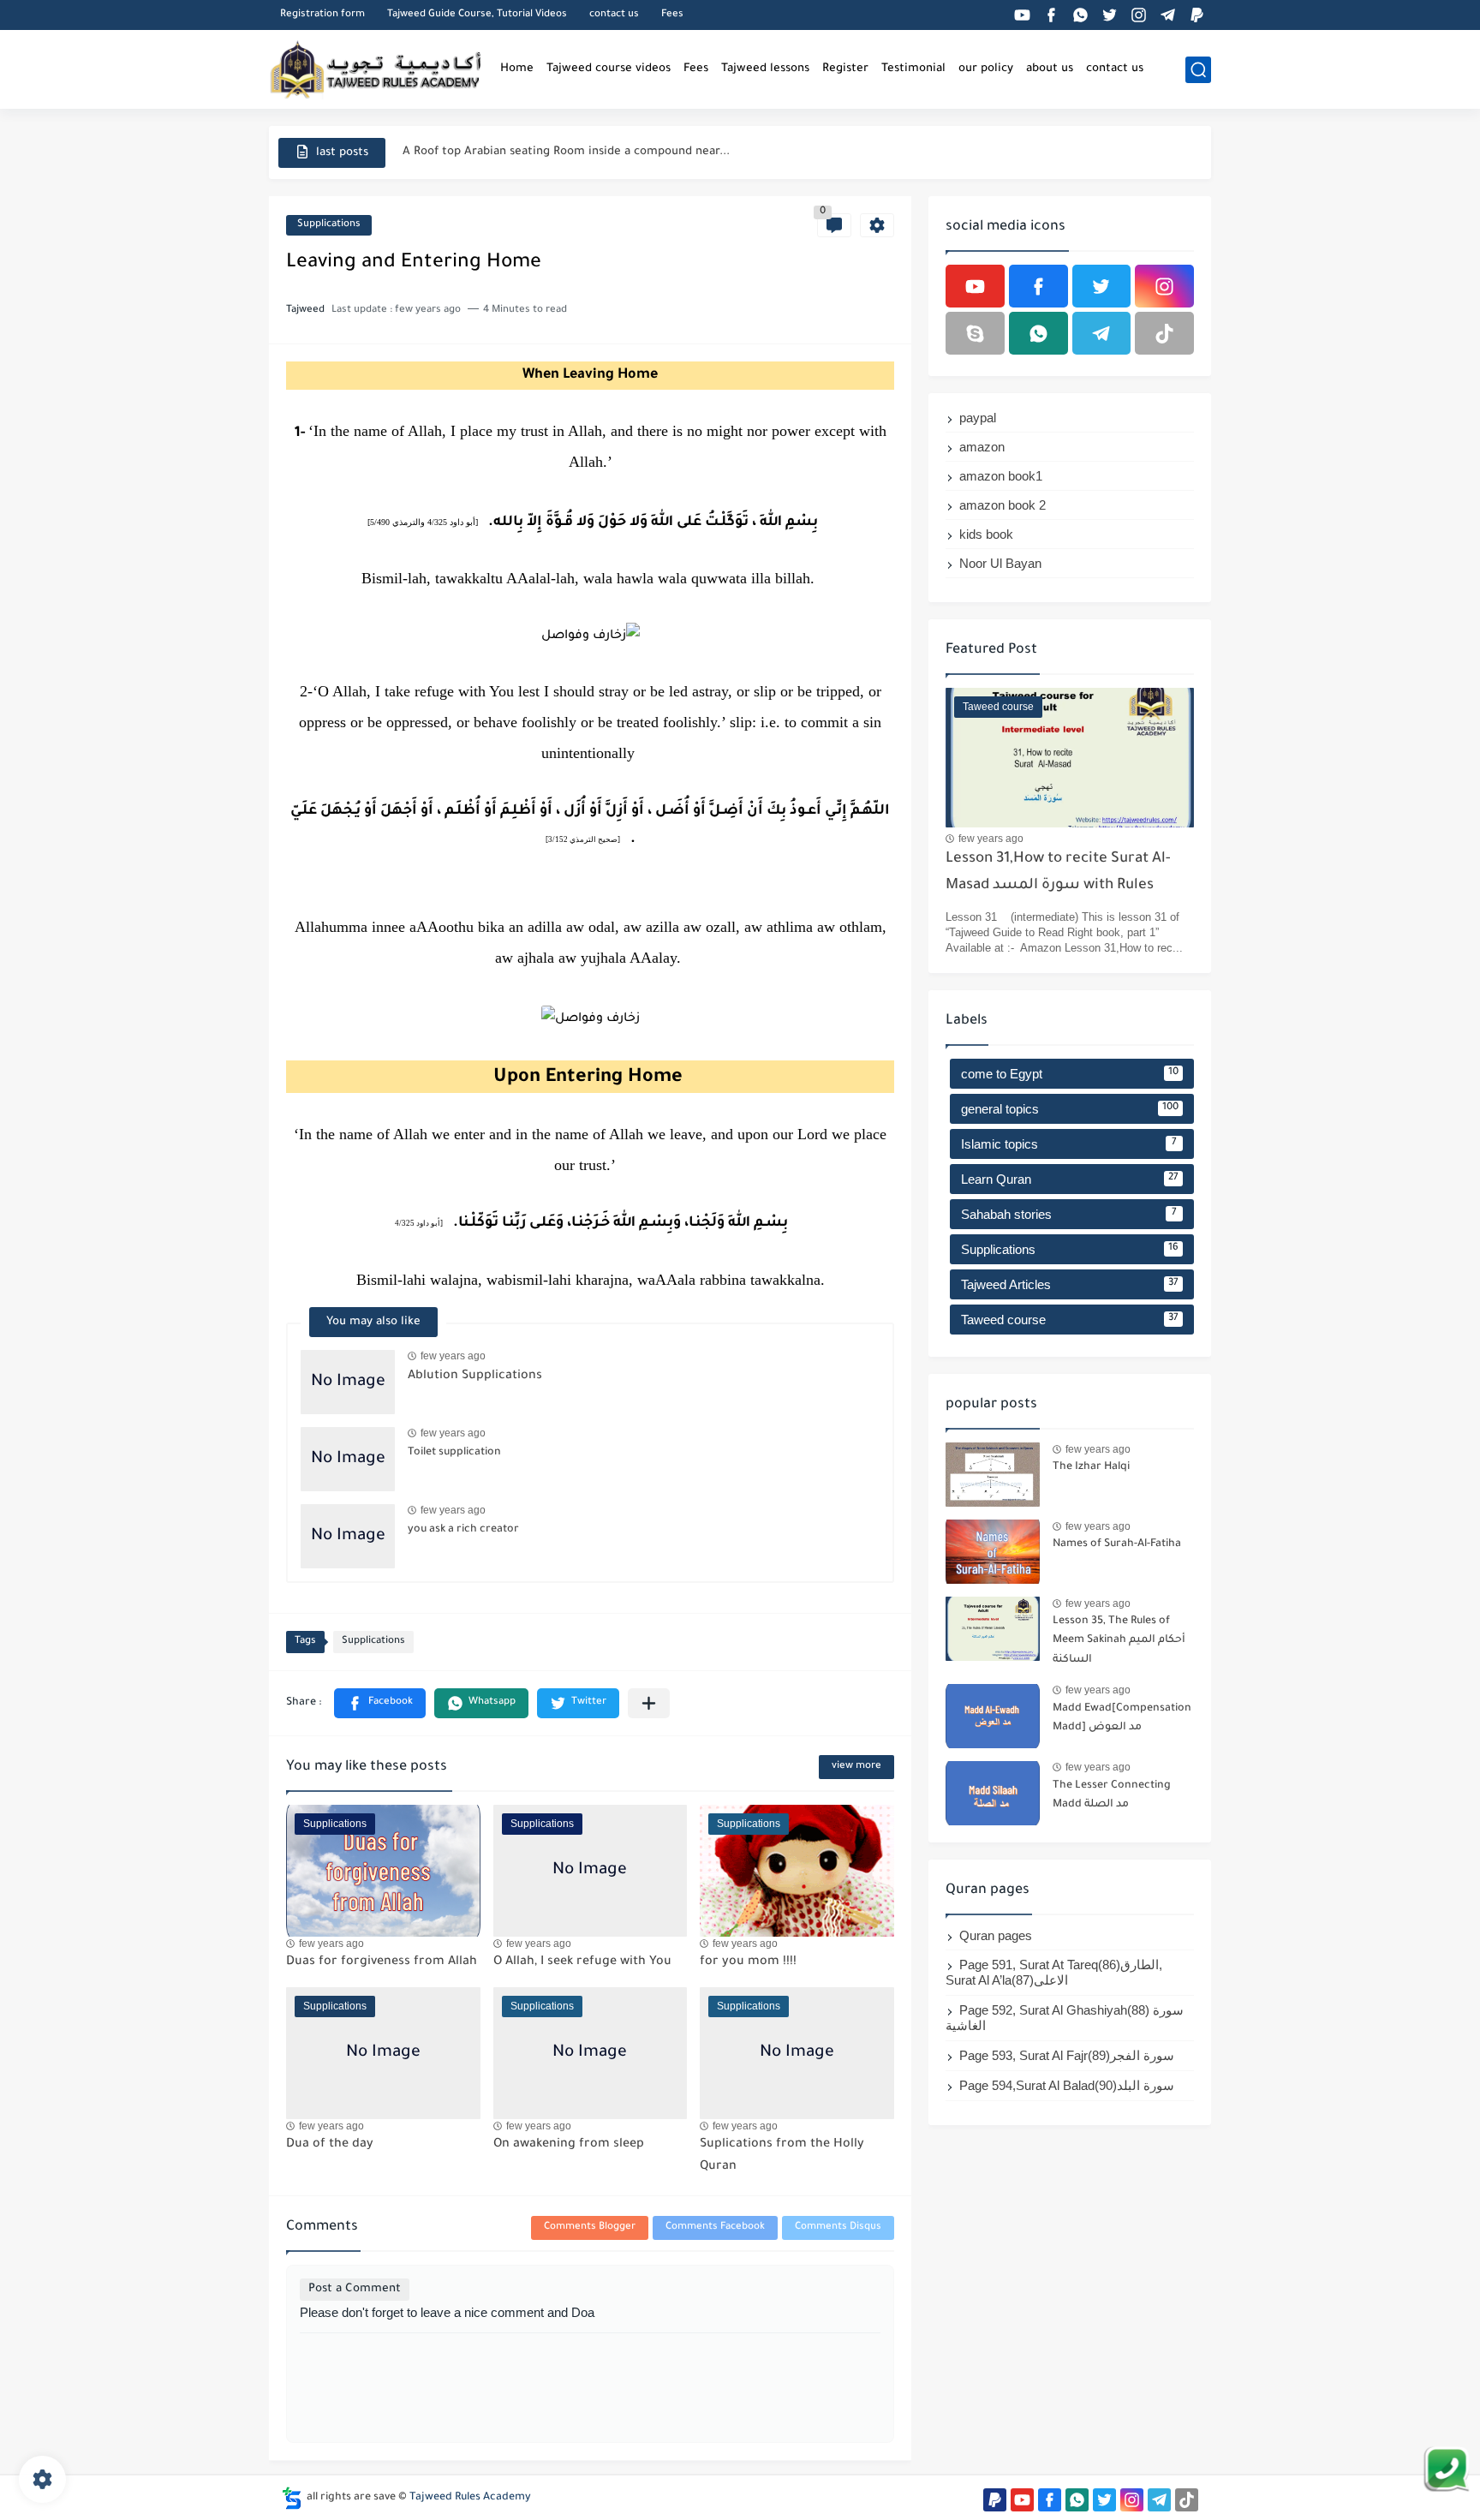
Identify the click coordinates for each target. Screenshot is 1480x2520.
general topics (1070, 1109)
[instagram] (1138, 15)
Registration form (322, 15)
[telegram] (1167, 15)
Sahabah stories (1069, 1214)
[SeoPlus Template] (292, 2498)
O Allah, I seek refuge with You (582, 1962)
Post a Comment (355, 2289)
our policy (986, 69)
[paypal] (1197, 15)
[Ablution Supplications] (348, 1382)
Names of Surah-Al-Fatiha (1117, 1544)
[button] (380, 1703)
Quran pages (996, 1935)
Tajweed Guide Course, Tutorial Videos (477, 15)
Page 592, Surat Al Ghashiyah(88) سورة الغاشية (1065, 2018)
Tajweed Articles (1070, 1284)
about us (1050, 69)
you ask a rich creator (463, 1530)
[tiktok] (1164, 333)
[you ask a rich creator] (348, 1536)
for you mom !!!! (748, 1962)
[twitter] (1109, 15)
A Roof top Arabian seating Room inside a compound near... (566, 152)
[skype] (975, 333)
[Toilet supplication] (348, 1459)
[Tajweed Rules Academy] (376, 69)
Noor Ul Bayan (1000, 563)
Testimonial (913, 69)
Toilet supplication (454, 1453)
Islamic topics (1069, 1144)
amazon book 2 (1003, 505)
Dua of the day (330, 2145)
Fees (672, 15)
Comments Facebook (715, 2227)
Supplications (329, 225)
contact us (614, 15)
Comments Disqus (838, 2227)
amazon (982, 447)
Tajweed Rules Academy (470, 2498)
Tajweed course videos (609, 69)
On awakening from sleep (569, 2145)
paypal (978, 418)
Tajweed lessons (765, 69)
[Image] (993, 1475)
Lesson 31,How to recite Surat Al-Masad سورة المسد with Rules (1058, 872)
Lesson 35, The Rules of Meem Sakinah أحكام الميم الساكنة (1119, 1641)
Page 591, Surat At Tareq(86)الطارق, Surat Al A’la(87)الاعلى (1054, 1972)
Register (845, 69)
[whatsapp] (1080, 15)
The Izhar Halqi (1091, 1467)
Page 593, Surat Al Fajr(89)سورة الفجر (1067, 2055)
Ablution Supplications (475, 1376)
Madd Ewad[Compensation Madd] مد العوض (1122, 1718)
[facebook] (1051, 15)
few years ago (453, 1356)
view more (856, 1767)
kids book (986, 534)
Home (517, 69)
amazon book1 (1001, 476)
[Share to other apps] (649, 1703)
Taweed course (1070, 1320)
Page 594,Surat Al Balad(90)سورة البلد (1067, 2085)
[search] (1198, 70)
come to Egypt (1070, 1074)
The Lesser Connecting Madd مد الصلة (1112, 1795)
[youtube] (1022, 15)
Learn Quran (1070, 1179)
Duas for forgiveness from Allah (382, 1962)
